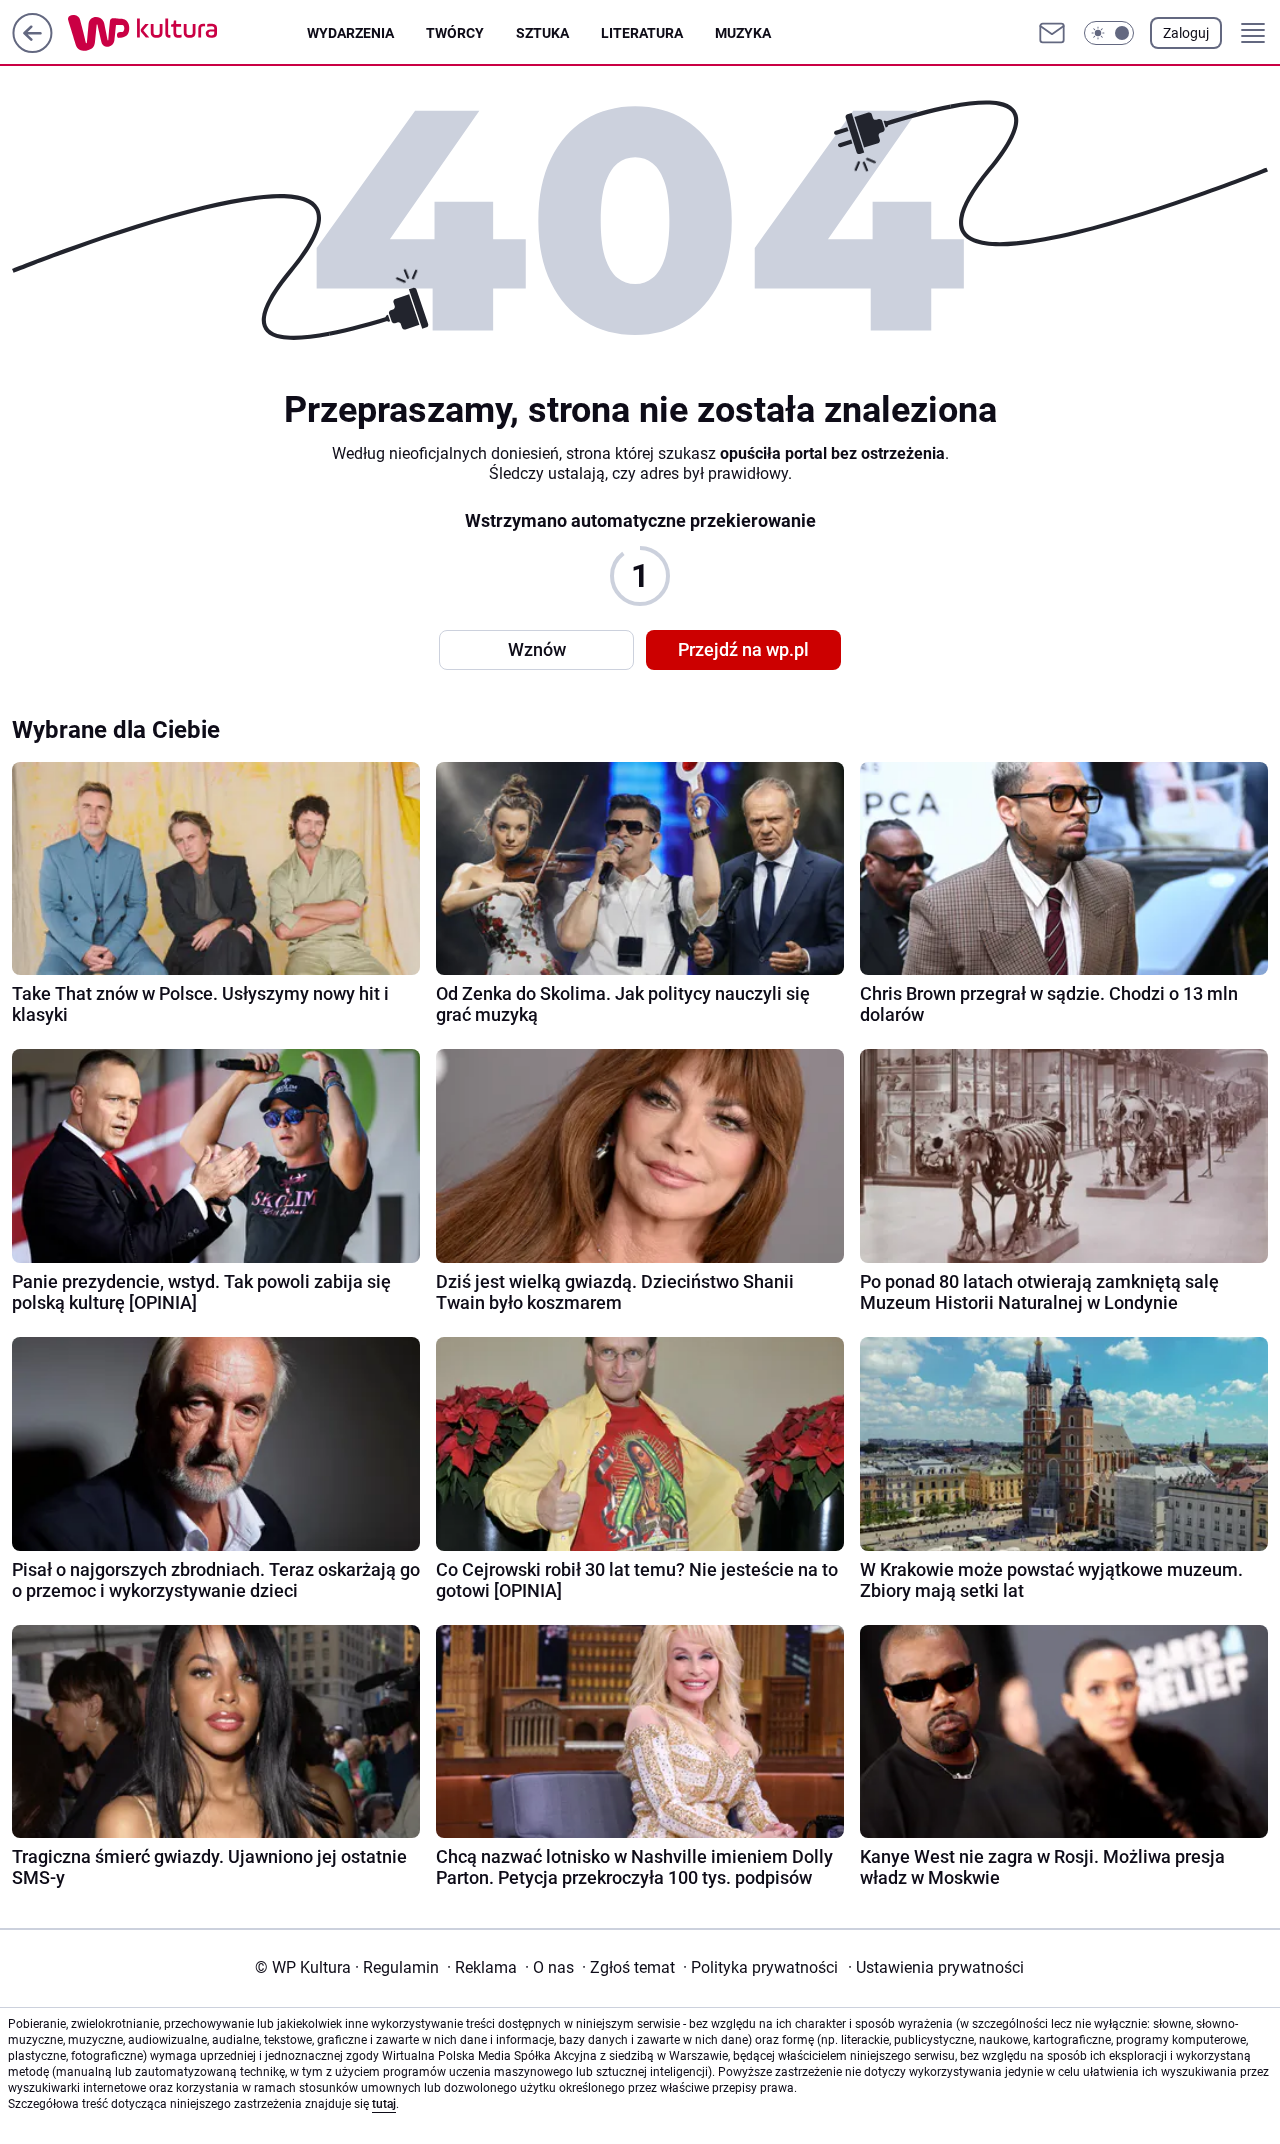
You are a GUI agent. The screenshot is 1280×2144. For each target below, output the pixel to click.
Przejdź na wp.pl (743, 649)
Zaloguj (1186, 33)
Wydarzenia (350, 33)
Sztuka (542, 33)
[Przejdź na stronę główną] (32, 47)
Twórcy (455, 33)
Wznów (537, 649)
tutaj (384, 2104)
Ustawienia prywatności (936, 1967)
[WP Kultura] (187, 33)
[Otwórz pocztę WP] (1052, 33)
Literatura (642, 33)
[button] (1109, 33)
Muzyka (743, 33)
